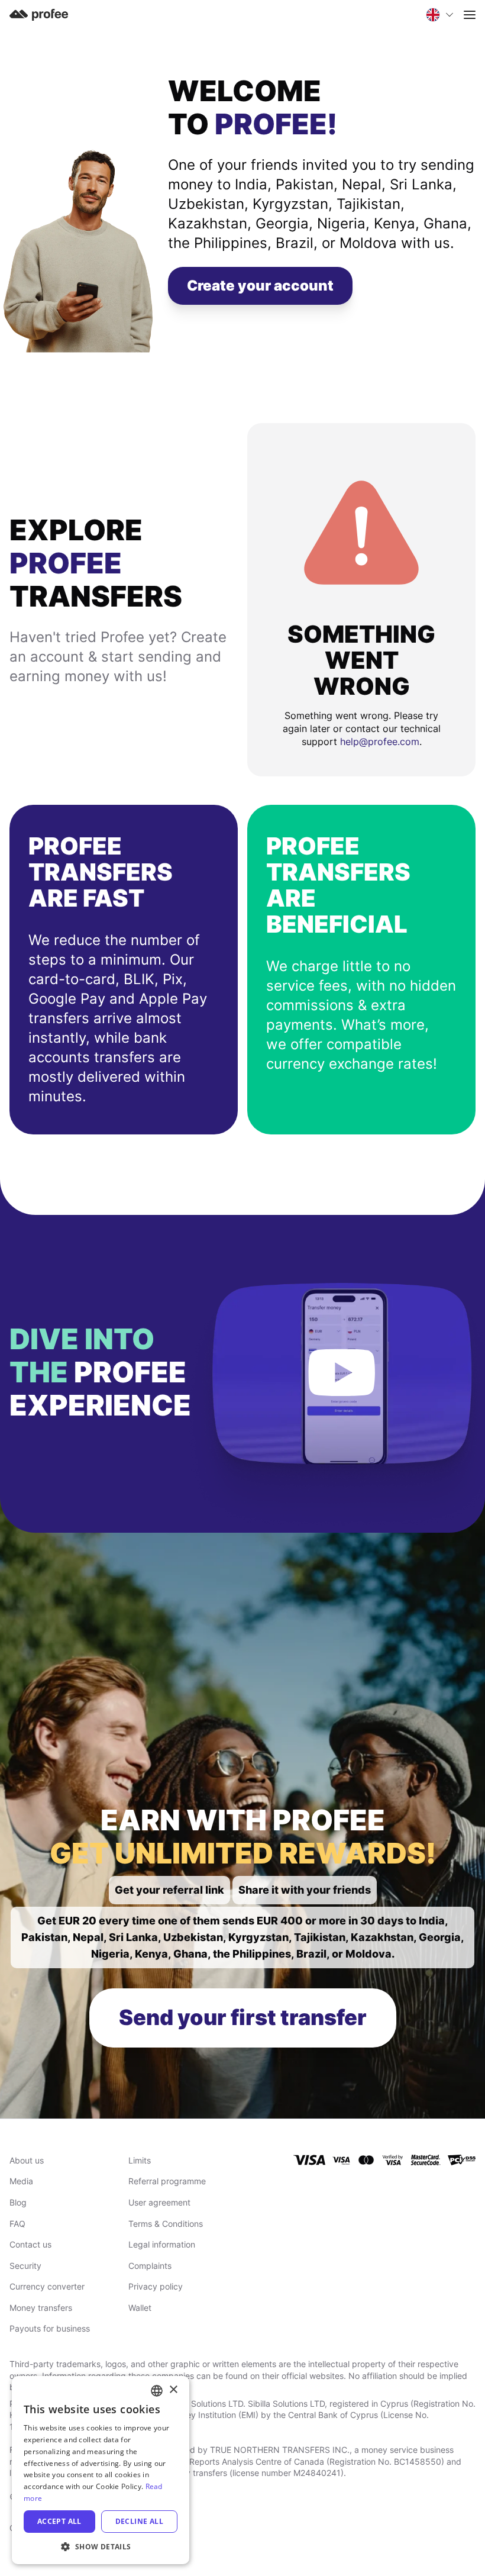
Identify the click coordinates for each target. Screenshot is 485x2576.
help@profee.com (380, 741)
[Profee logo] (39, 14)
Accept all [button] (59, 2521)
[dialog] (101, 2470)
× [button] (173, 2390)
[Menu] (470, 15)
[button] (101, 2546)
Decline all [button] (139, 2521)
